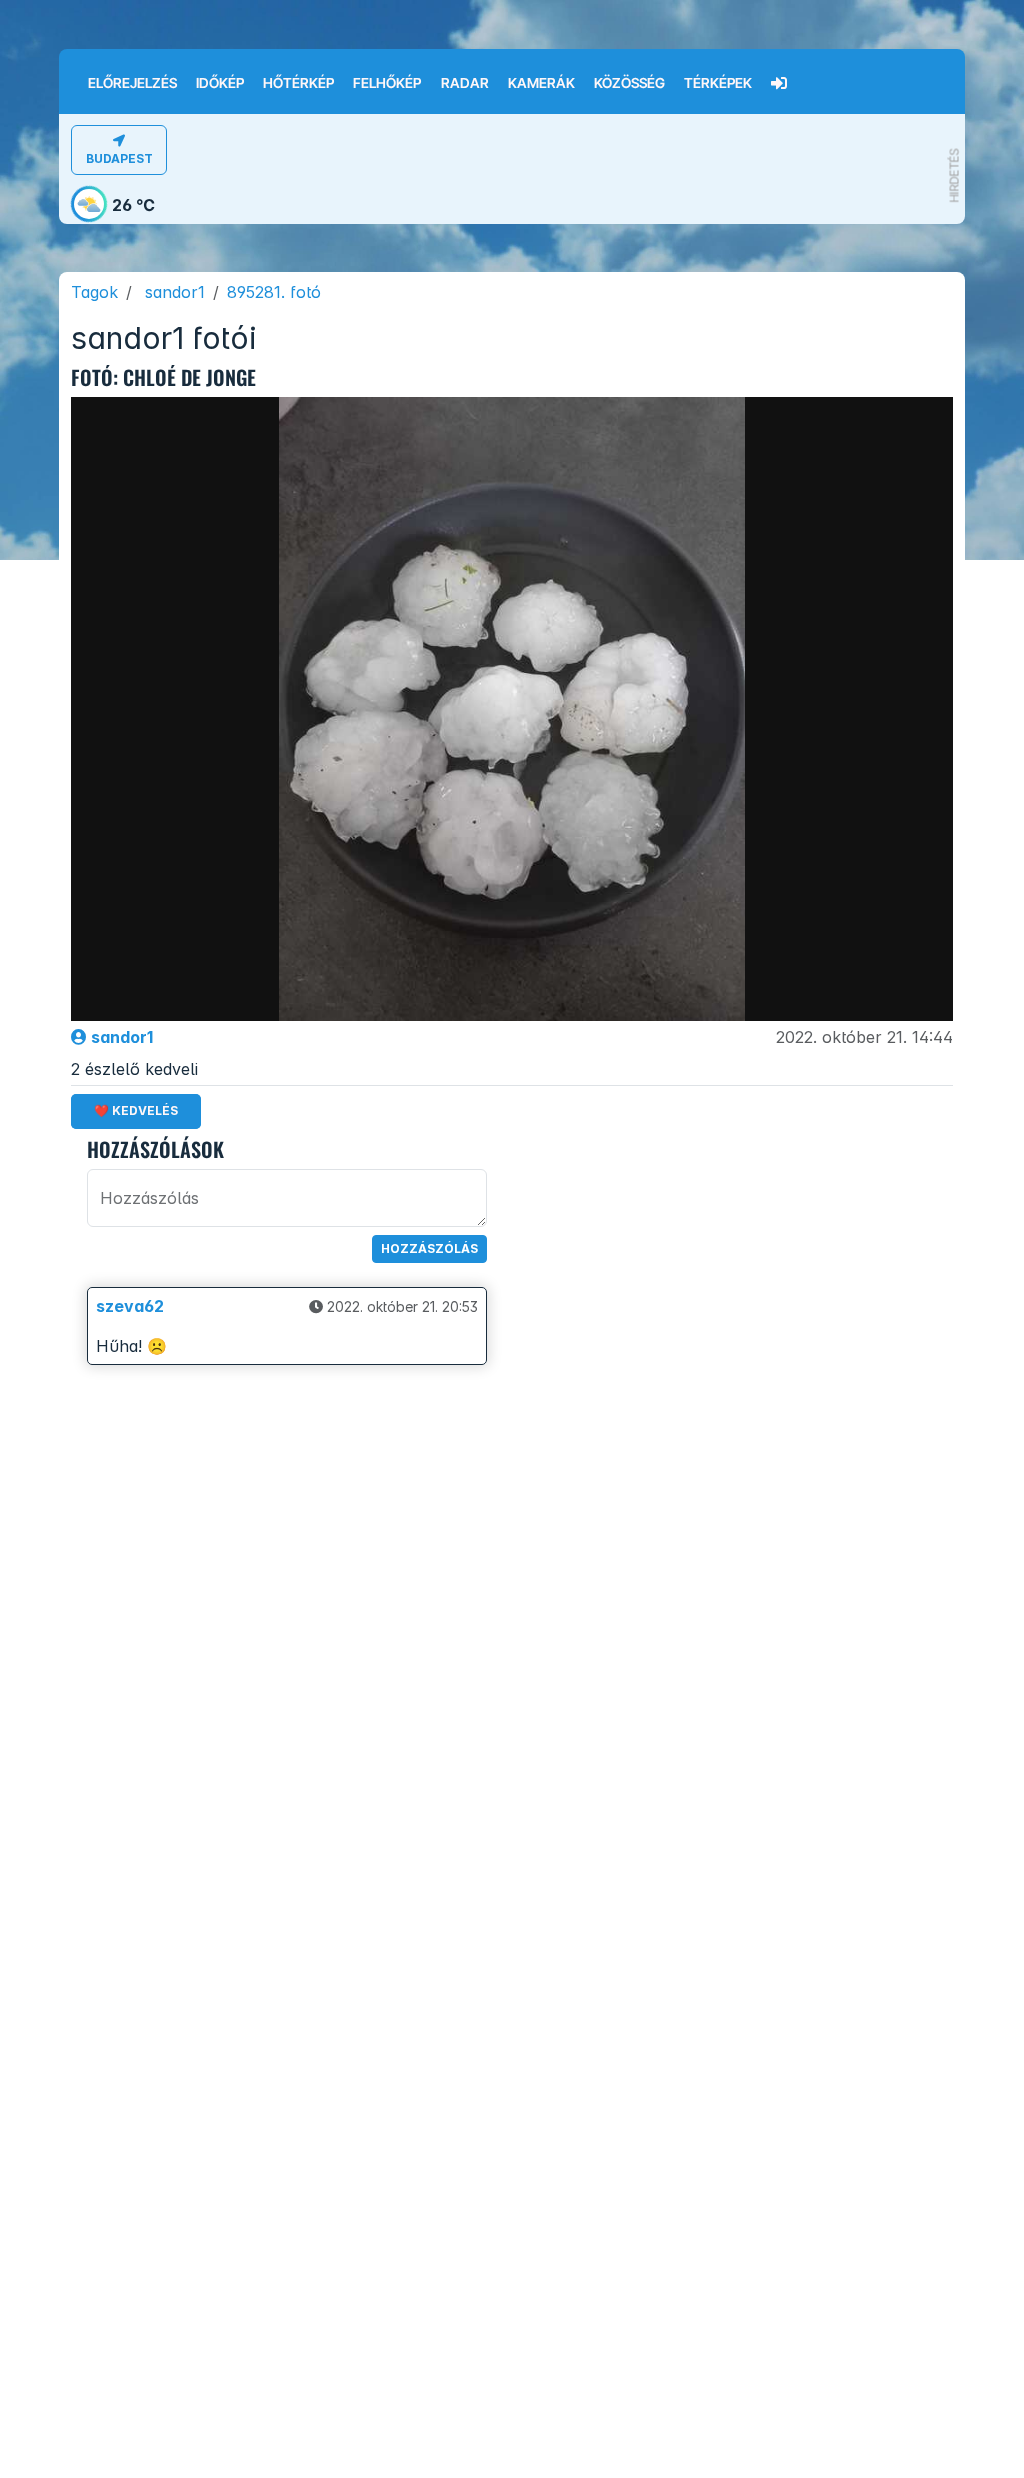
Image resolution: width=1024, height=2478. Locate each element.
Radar (465, 83)
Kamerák (541, 83)
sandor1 (175, 292)
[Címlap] (68, 69)
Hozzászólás (429, 1248)
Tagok (94, 292)
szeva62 (130, 1306)
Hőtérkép (298, 83)
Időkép (220, 83)
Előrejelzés (132, 83)
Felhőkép (387, 83)
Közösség (629, 83)
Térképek (718, 83)
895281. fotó (274, 292)
